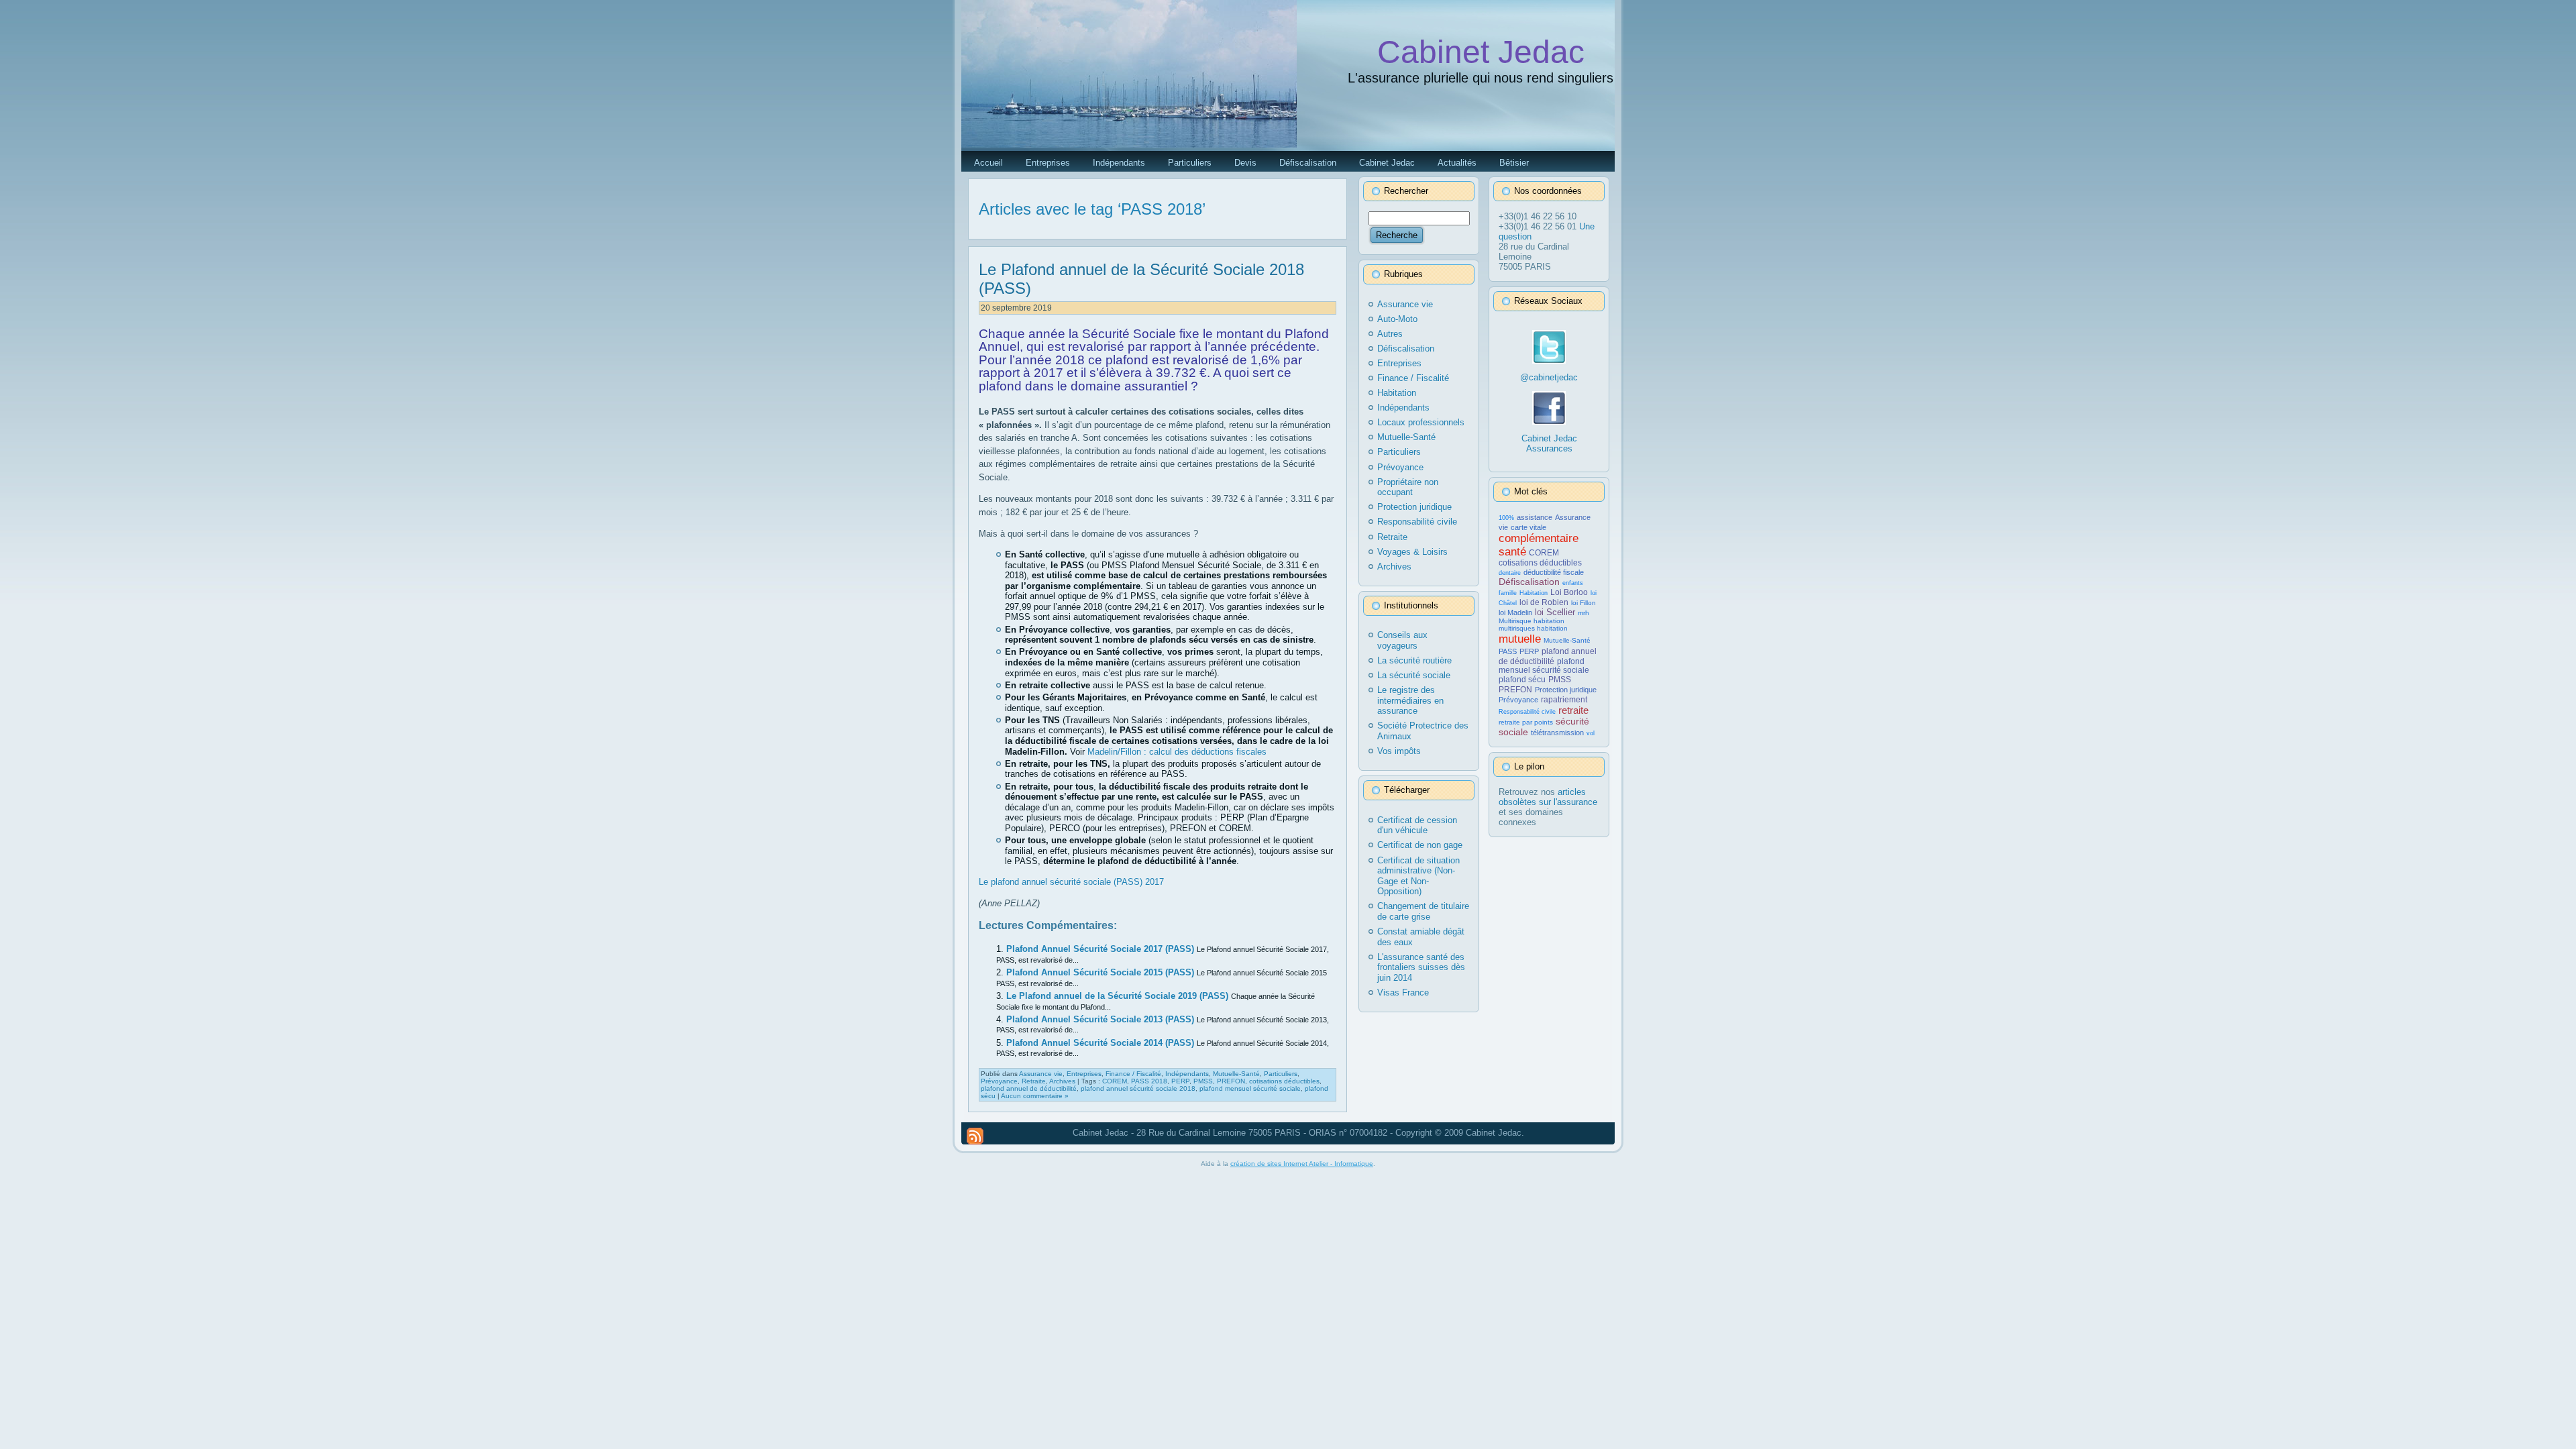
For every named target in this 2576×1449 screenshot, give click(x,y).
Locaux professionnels (1421, 422)
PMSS (1203, 1081)
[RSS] (975, 1136)
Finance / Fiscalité (1133, 1074)
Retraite (1034, 1081)
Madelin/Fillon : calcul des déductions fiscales (1177, 752)
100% (1506, 518)
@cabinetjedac (1549, 377)
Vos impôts (1399, 751)
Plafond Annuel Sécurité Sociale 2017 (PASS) (1102, 949)
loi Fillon (1584, 603)
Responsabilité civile (1417, 522)
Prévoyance (999, 1081)
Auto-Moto (1397, 319)
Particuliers (1281, 1074)
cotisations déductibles (1284, 1081)
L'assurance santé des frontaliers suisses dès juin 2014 (1421, 967)
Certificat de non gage (1420, 845)
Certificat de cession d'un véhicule (1417, 825)
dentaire (1510, 573)
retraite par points (1526, 722)
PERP (1180, 1081)
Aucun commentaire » (1035, 1096)
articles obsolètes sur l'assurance (1548, 797)
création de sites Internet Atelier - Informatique (1302, 1164)
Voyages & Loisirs (1412, 552)
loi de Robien (1544, 602)
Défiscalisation (1406, 348)
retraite (1573, 710)
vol (1591, 733)
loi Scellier (1555, 612)
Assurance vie (1041, 1074)
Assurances (1549, 448)
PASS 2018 (1149, 1081)
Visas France (1403, 992)
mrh (1584, 613)
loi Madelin (1515, 612)
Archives (1062, 1081)
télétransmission (1557, 733)
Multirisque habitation (1532, 621)
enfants (1573, 583)
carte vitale (1528, 527)
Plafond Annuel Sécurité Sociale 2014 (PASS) (1102, 1043)
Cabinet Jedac (1481, 52)
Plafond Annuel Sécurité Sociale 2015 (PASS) (1102, 972)
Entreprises (1084, 1074)
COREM (1115, 1081)
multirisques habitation (1533, 628)
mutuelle (1520, 639)
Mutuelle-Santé (1236, 1074)
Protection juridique (1414, 507)
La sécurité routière (1414, 660)
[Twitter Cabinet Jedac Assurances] (1549, 361)
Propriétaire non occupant (1408, 487)
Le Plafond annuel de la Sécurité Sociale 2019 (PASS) (1119, 996)
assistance (1535, 517)
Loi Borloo (1569, 592)
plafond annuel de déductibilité (1029, 1088)
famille (1508, 593)
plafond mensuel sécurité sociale (1250, 1088)
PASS (1508, 651)
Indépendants (1187, 1074)
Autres (1390, 334)
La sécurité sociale (1414, 675)
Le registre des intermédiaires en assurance (1410, 700)
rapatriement (1564, 700)
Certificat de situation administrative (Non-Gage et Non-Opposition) (1418, 876)
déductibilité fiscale (1554, 572)
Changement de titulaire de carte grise (1423, 911)
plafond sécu (1522, 680)
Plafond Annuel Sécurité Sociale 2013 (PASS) (1102, 1019)
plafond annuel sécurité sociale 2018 (1138, 1088)
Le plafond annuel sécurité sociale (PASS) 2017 (1071, 882)
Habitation (1397, 393)
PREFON (1231, 1081)
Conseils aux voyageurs (1402, 640)
